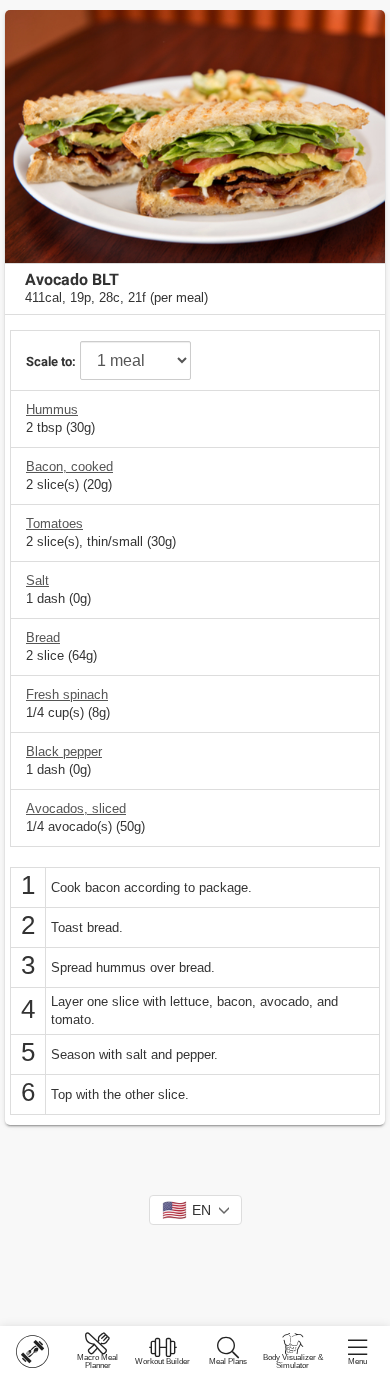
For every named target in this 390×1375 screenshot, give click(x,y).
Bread (43, 637)
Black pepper (64, 751)
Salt (37, 580)
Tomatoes (54, 523)
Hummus (52, 409)
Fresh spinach (67, 694)
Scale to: (51, 361)
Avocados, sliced (76, 808)
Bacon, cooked (69, 466)
